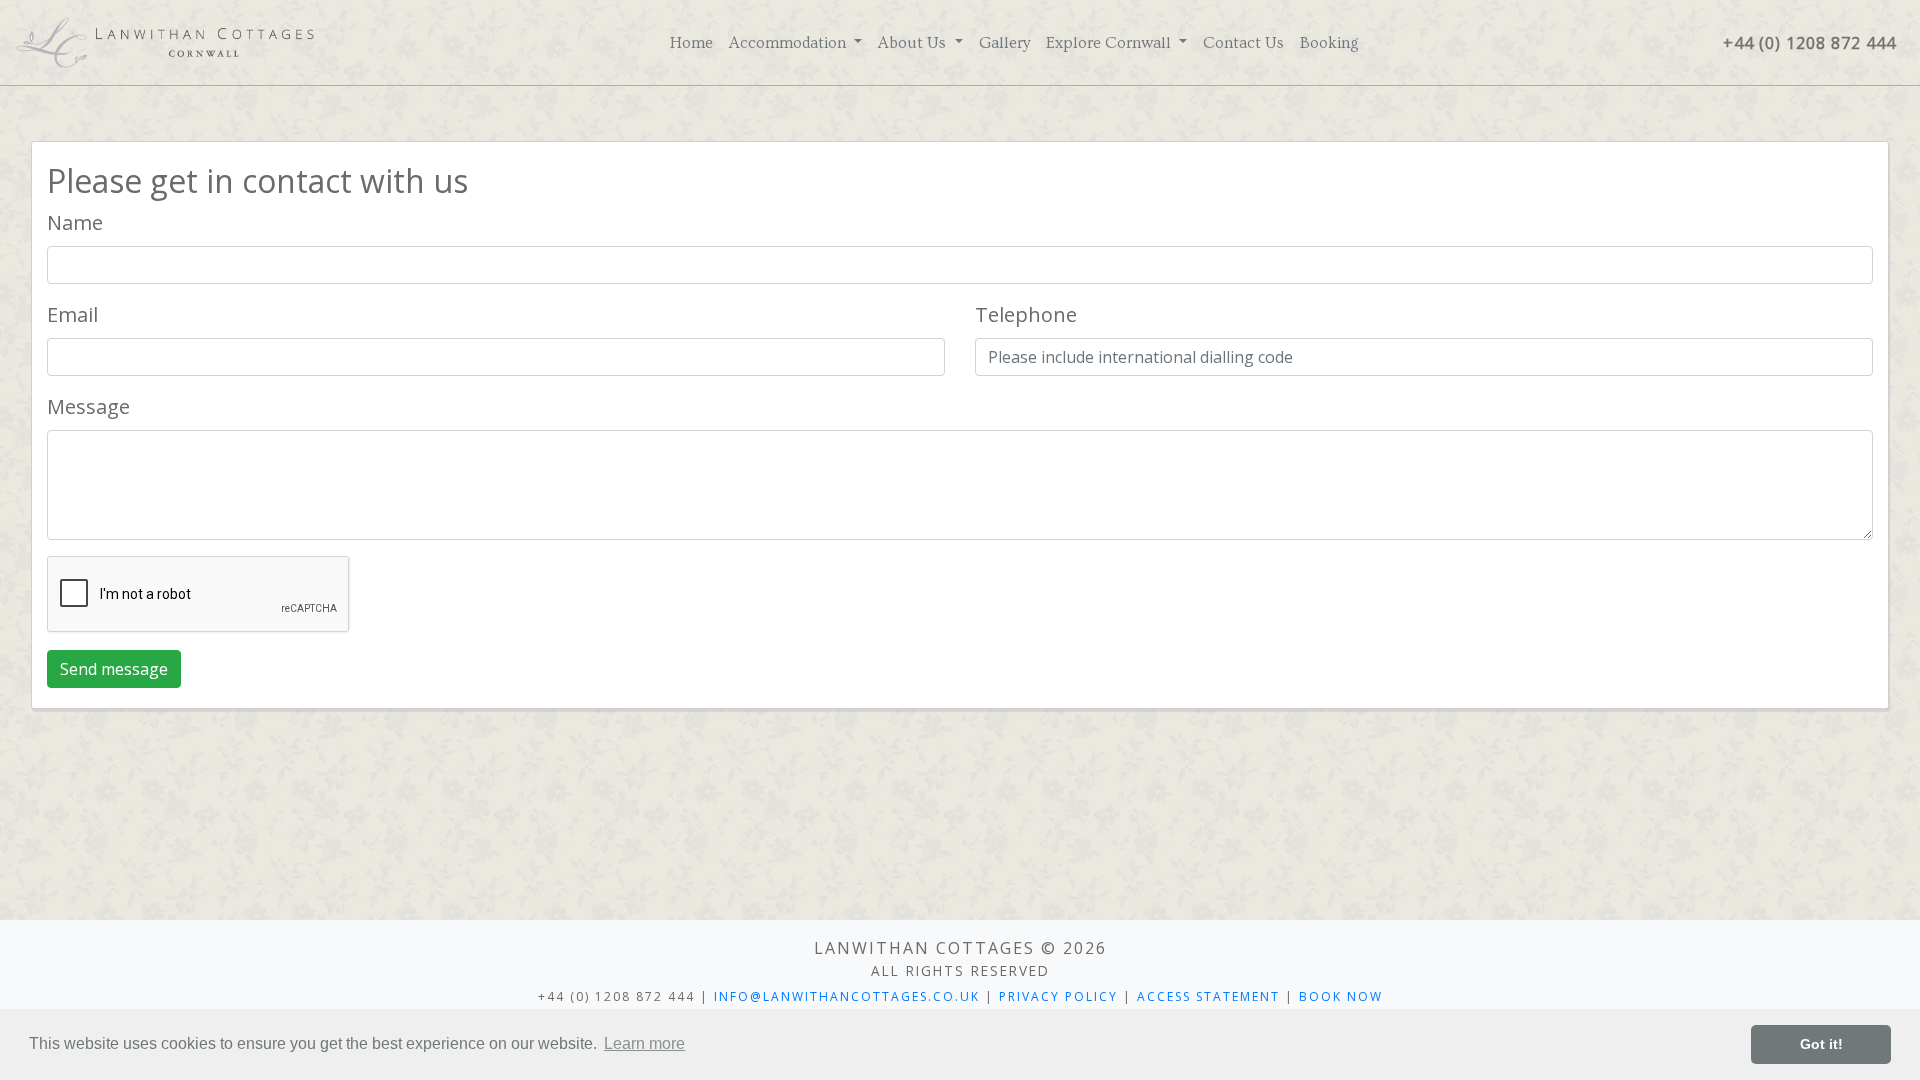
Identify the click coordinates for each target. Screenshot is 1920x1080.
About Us (914, 43)
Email (72, 314)
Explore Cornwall (1110, 43)
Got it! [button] (1821, 1044)
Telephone (1026, 314)
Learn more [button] (644, 1043)
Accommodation (789, 43)
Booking (1329, 43)
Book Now (1341, 996)
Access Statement (1208, 996)
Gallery (1004, 43)
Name (75, 222)
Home (691, 43)
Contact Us (1243, 43)
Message (88, 406)
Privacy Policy (1058, 996)
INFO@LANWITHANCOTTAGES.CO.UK (847, 996)
